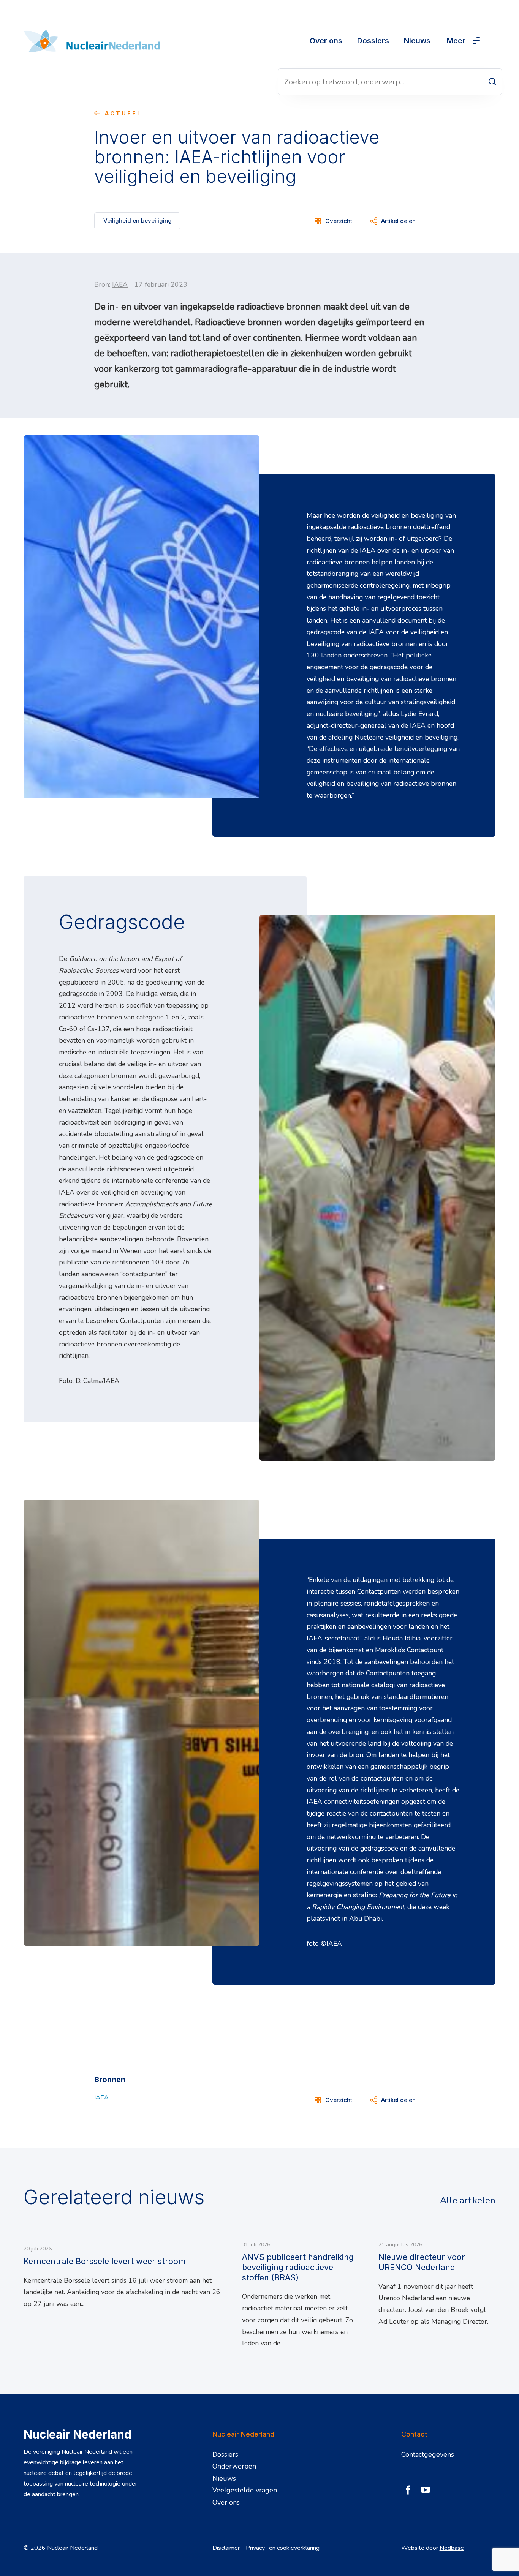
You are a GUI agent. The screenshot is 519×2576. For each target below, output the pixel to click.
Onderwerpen (234, 2466)
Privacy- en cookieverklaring (283, 2548)
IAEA (120, 284)
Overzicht (339, 221)
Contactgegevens (428, 2454)
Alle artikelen (468, 2200)
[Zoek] (492, 82)
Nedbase (452, 2548)
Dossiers (373, 41)
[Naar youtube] (426, 2490)
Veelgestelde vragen (245, 2490)
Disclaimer (226, 2548)
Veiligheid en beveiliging (138, 220)
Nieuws (417, 41)
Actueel (123, 114)
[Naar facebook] (408, 2490)
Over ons (326, 41)
